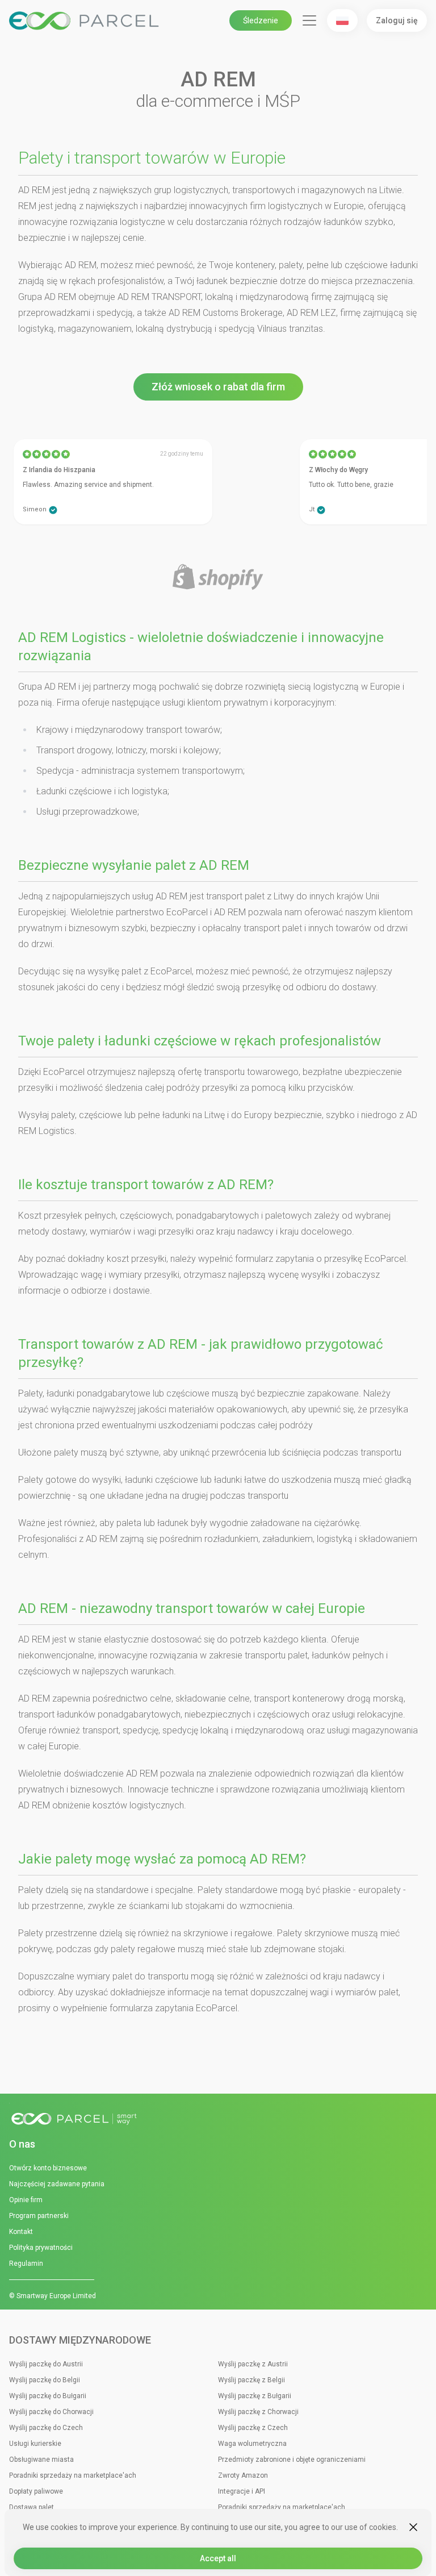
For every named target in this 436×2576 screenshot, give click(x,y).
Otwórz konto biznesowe (48, 2168)
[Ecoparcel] (86, 21)
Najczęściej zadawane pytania (57, 2184)
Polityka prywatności (41, 2248)
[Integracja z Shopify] (218, 578)
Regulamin (26, 2264)
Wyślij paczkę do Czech (46, 2428)
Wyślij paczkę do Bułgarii (48, 2396)
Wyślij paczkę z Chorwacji (258, 2412)
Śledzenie (261, 20)
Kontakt (21, 2232)
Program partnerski (39, 2216)
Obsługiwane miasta (41, 2460)
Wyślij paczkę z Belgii (251, 2380)
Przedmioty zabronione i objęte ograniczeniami (292, 2460)
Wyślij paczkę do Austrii (46, 2364)
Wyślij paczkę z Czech (253, 2428)
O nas (22, 2144)
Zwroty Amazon (243, 2475)
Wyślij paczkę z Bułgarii (255, 2396)
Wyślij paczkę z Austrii (253, 2364)
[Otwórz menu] (309, 20)
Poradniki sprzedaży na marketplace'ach (73, 2475)
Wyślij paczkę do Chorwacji (51, 2412)
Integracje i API (242, 2491)
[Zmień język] (342, 20)
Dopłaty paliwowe (36, 2491)
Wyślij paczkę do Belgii (45, 2380)
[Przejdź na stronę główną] (218, 2119)
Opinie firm (26, 2200)
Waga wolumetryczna (252, 2444)
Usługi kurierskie (35, 2444)
